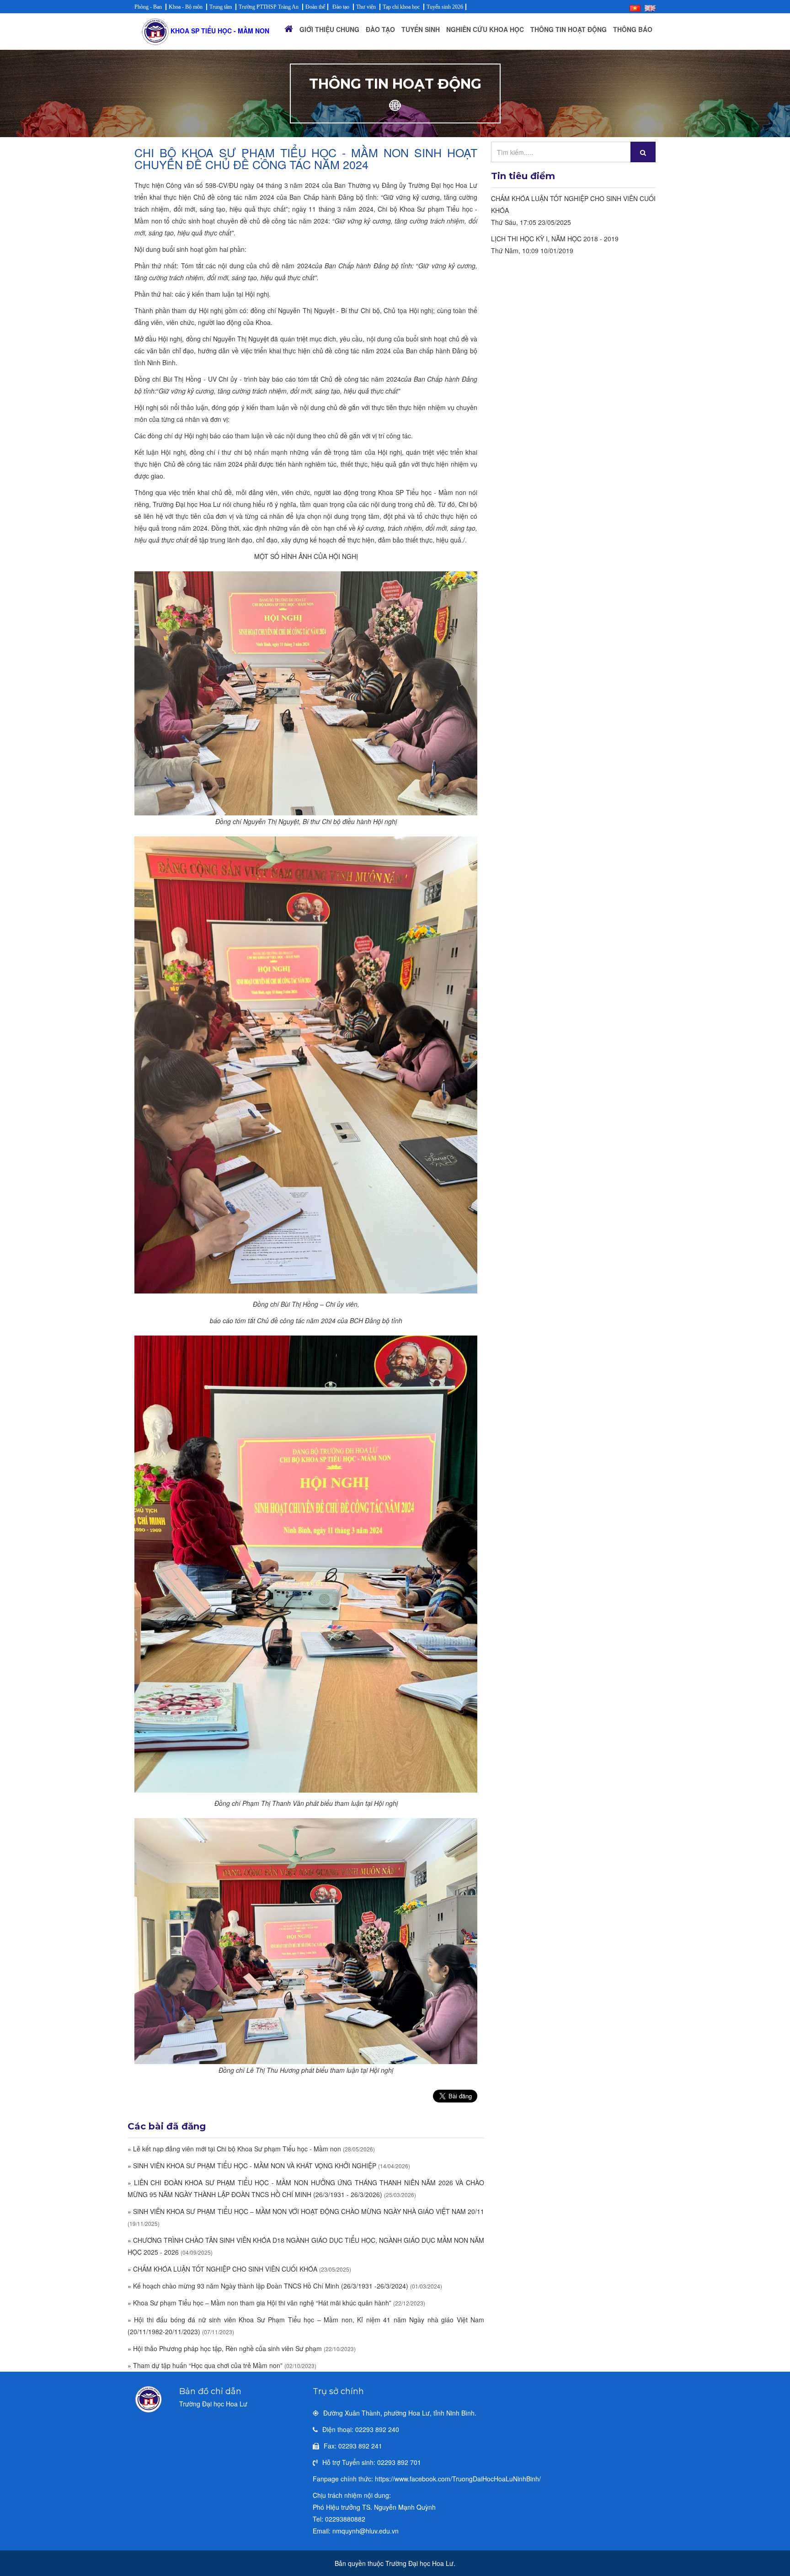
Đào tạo (341, 7)
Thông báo (633, 29)
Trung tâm (221, 7)
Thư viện (366, 7)
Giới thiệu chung (329, 29)
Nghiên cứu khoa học (485, 29)
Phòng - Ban (148, 7)
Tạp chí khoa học (401, 7)
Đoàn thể (315, 7)
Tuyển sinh (421, 29)
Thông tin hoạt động (568, 29)
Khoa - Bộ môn (186, 7)
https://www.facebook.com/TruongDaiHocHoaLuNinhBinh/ (458, 2479)
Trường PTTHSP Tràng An (269, 7)
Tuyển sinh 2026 (445, 7)
